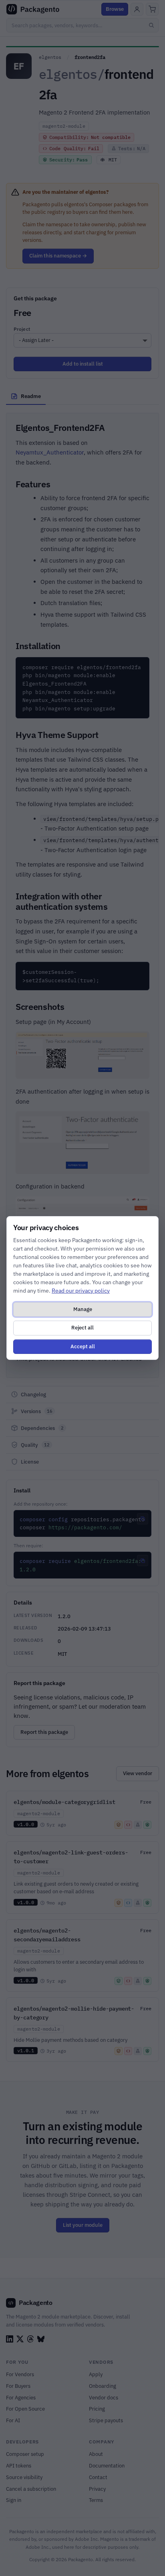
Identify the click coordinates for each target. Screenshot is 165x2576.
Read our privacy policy (81, 1291)
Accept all (83, 1346)
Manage (83, 1309)
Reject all (82, 1328)
